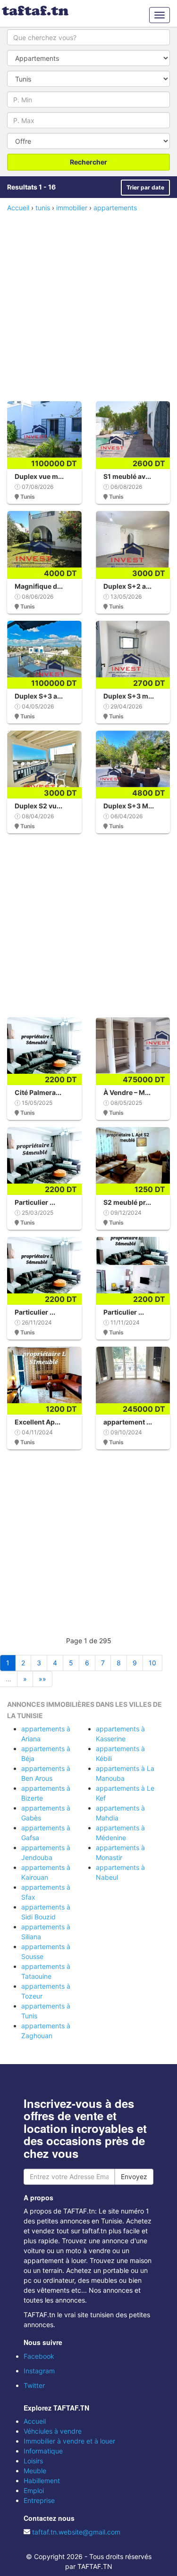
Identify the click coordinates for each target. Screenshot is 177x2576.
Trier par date (145, 187)
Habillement (42, 2481)
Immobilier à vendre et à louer (69, 2441)
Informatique (43, 2451)
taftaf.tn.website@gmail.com (76, 2532)
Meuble (35, 2471)
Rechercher (88, 162)
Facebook (39, 2356)
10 (152, 1663)
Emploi (34, 2490)
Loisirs (33, 2461)
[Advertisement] (88, 306)
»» (42, 1679)
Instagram (39, 2371)
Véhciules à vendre (53, 2431)
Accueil (35, 2421)
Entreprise (39, 2500)
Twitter (34, 2385)
